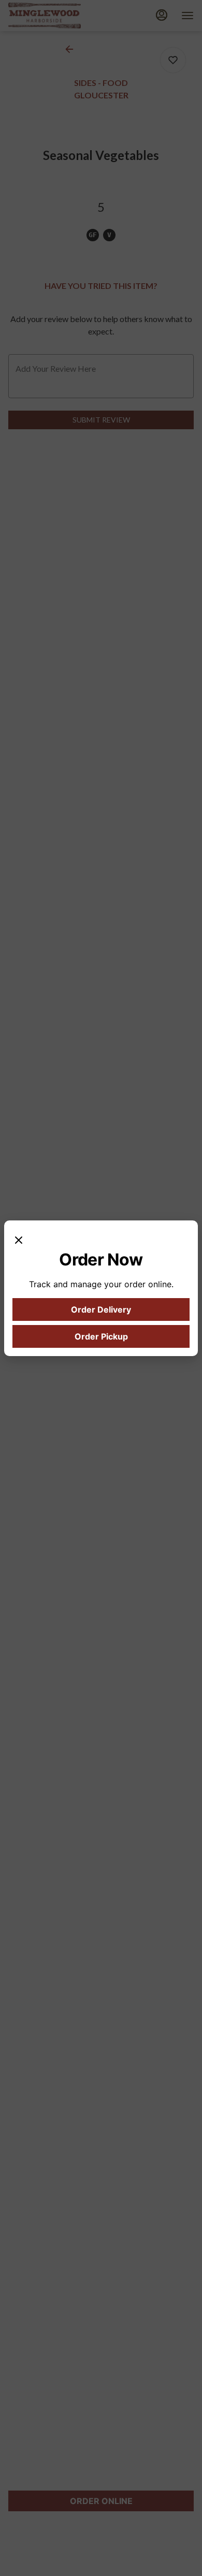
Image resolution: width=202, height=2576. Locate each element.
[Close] (19, 1239)
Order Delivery (101, 1309)
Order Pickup (101, 1336)
